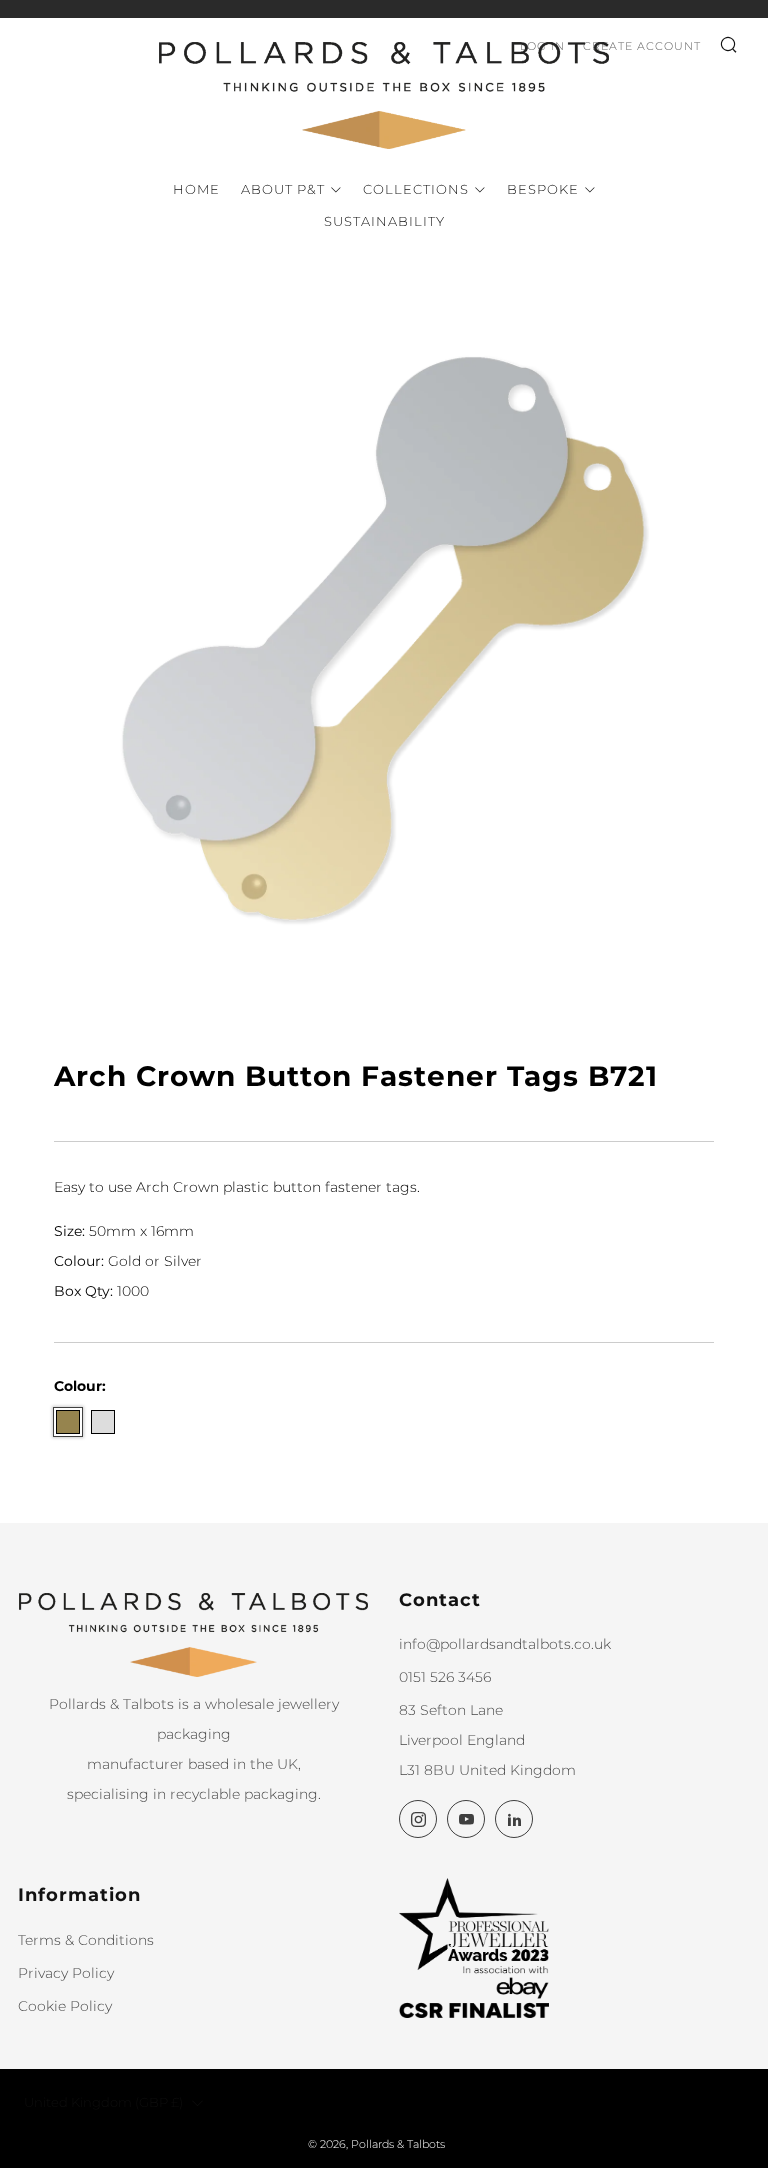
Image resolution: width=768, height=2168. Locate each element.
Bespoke (543, 189)
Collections (416, 189)
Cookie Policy (65, 2006)
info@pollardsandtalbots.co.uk (505, 1644)
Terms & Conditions (86, 1940)
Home (196, 189)
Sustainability (384, 221)
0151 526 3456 (445, 1677)
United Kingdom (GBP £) (103, 2102)
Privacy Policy (66, 1973)
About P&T (283, 189)
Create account (642, 46)
